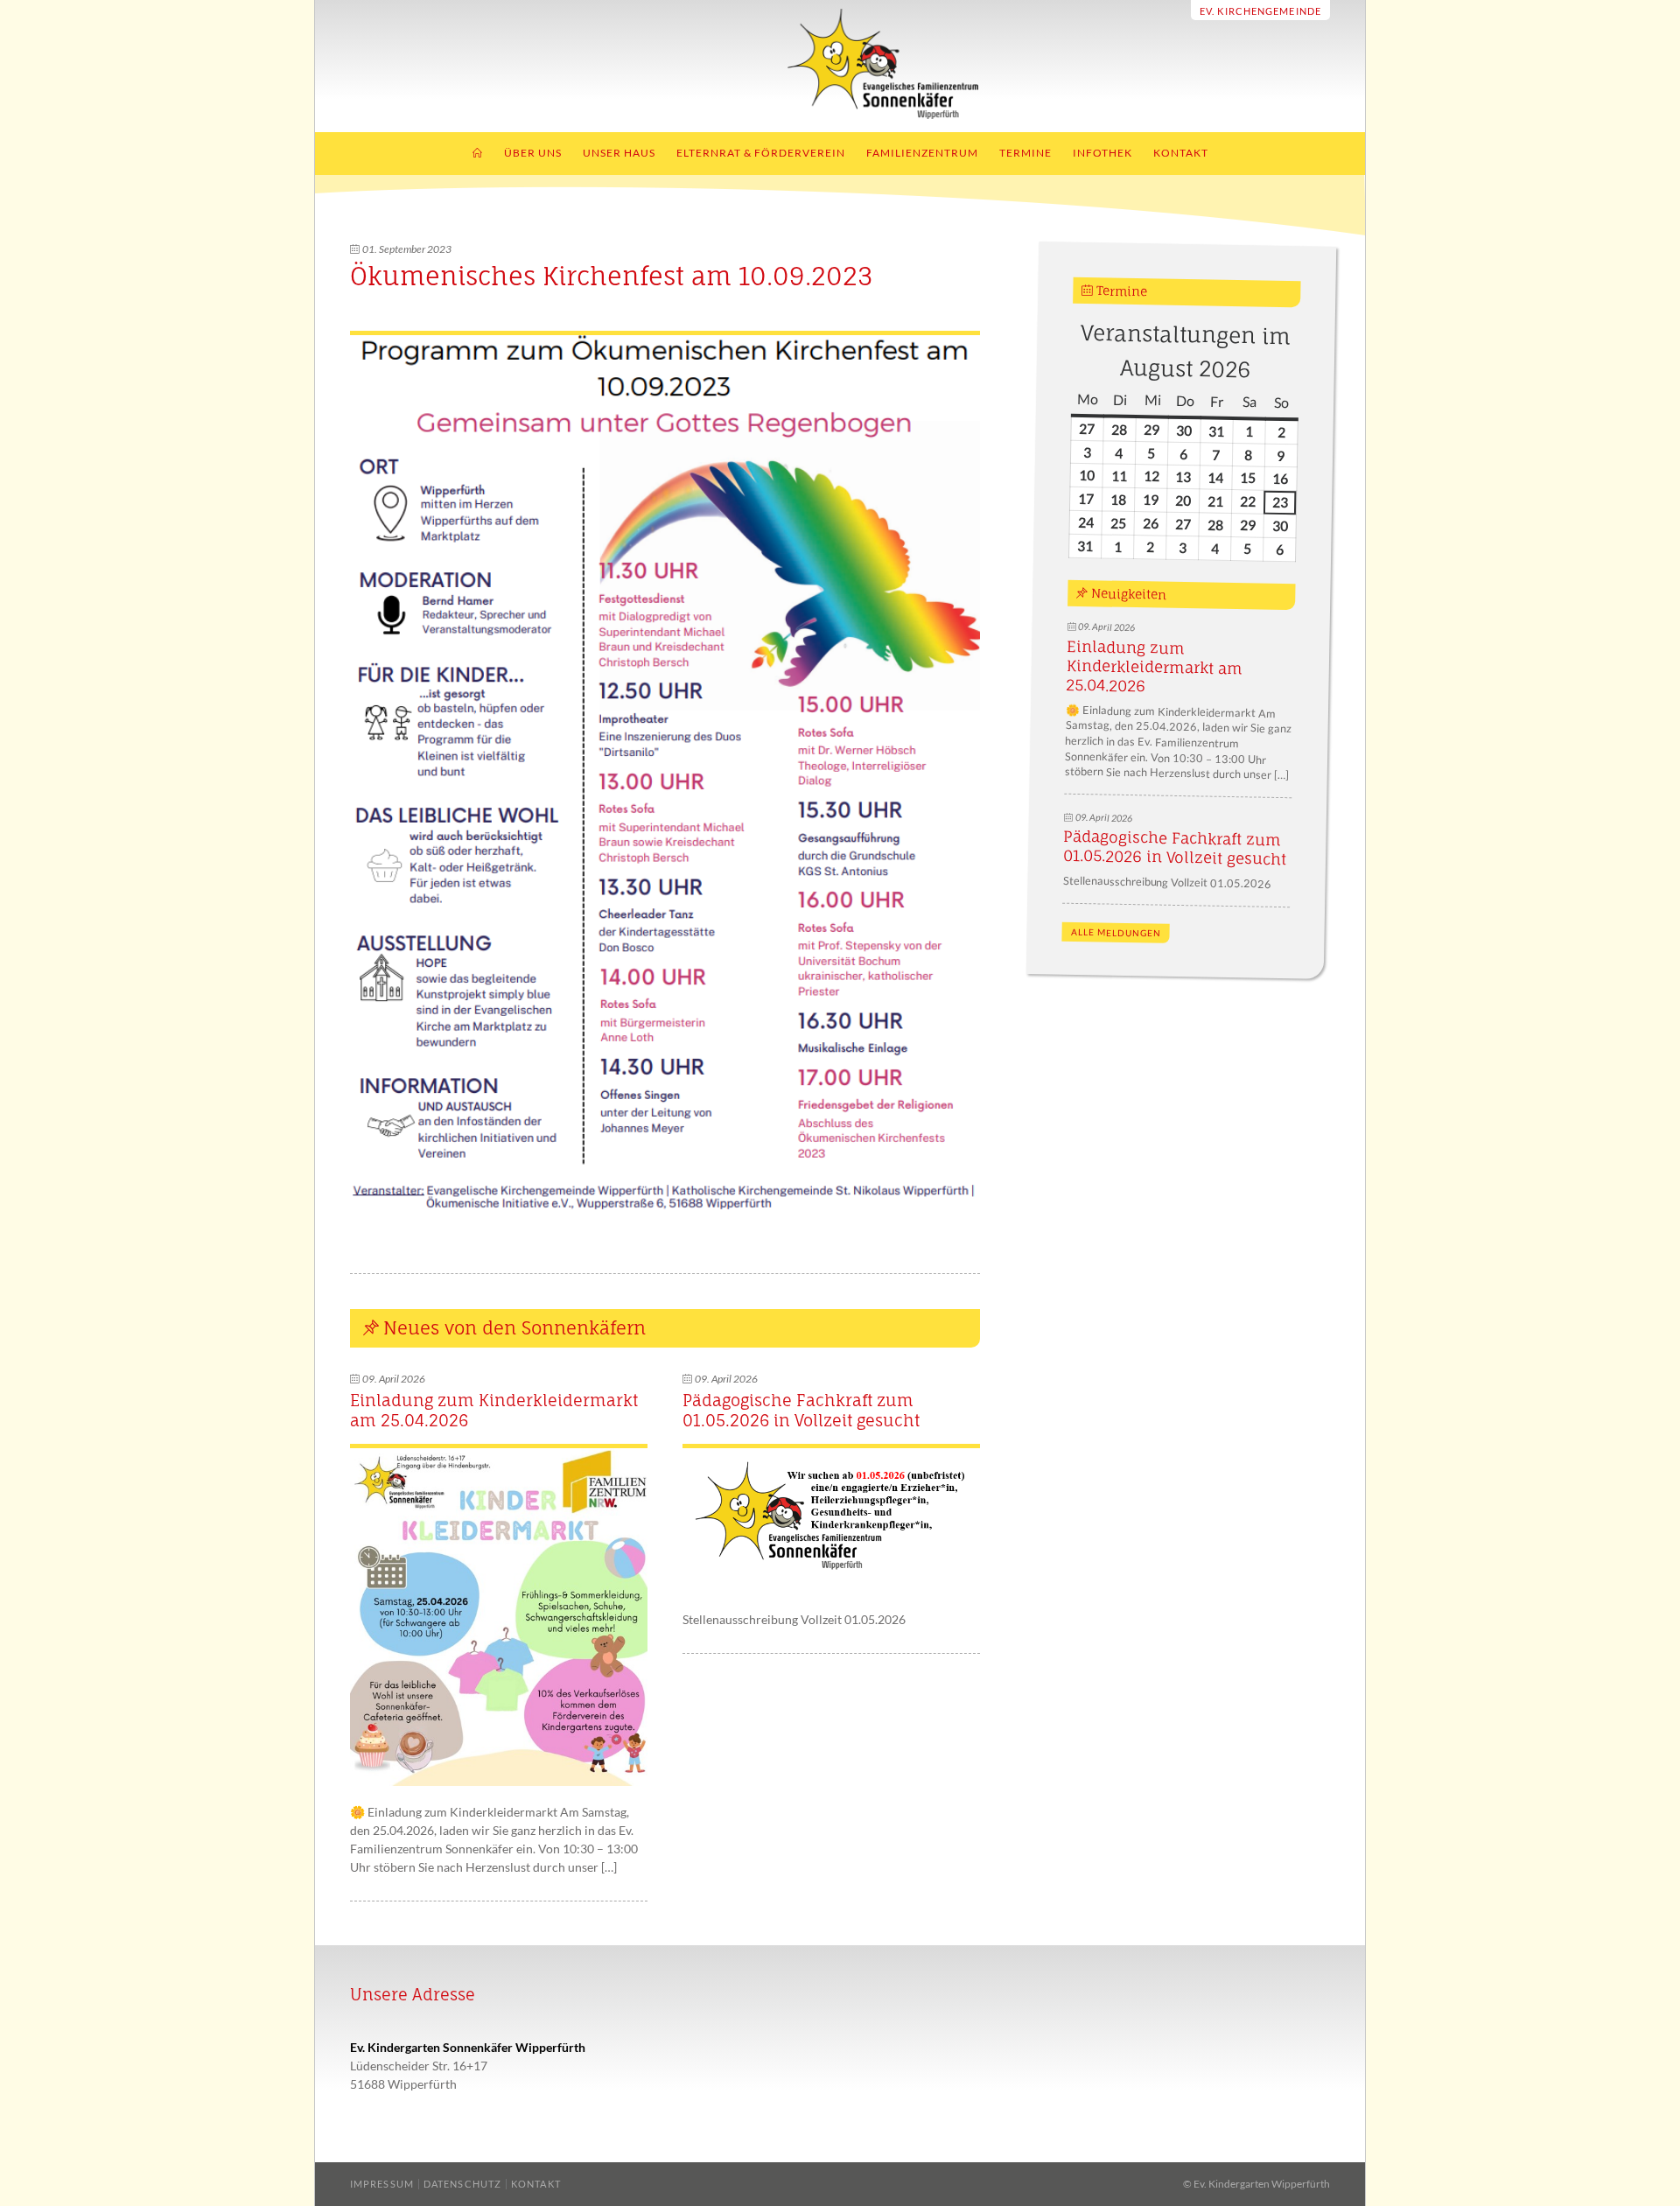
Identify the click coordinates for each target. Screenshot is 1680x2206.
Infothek (1102, 153)
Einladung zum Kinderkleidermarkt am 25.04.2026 (1154, 666)
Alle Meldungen (1115, 933)
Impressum (382, 2184)
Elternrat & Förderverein (761, 153)
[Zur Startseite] (840, 114)
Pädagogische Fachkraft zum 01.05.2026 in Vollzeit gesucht (801, 1410)
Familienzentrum (922, 153)
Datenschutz (462, 2184)
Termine (1025, 153)
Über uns (533, 153)
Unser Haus (619, 153)
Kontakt (1181, 153)
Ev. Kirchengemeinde (1260, 11)
